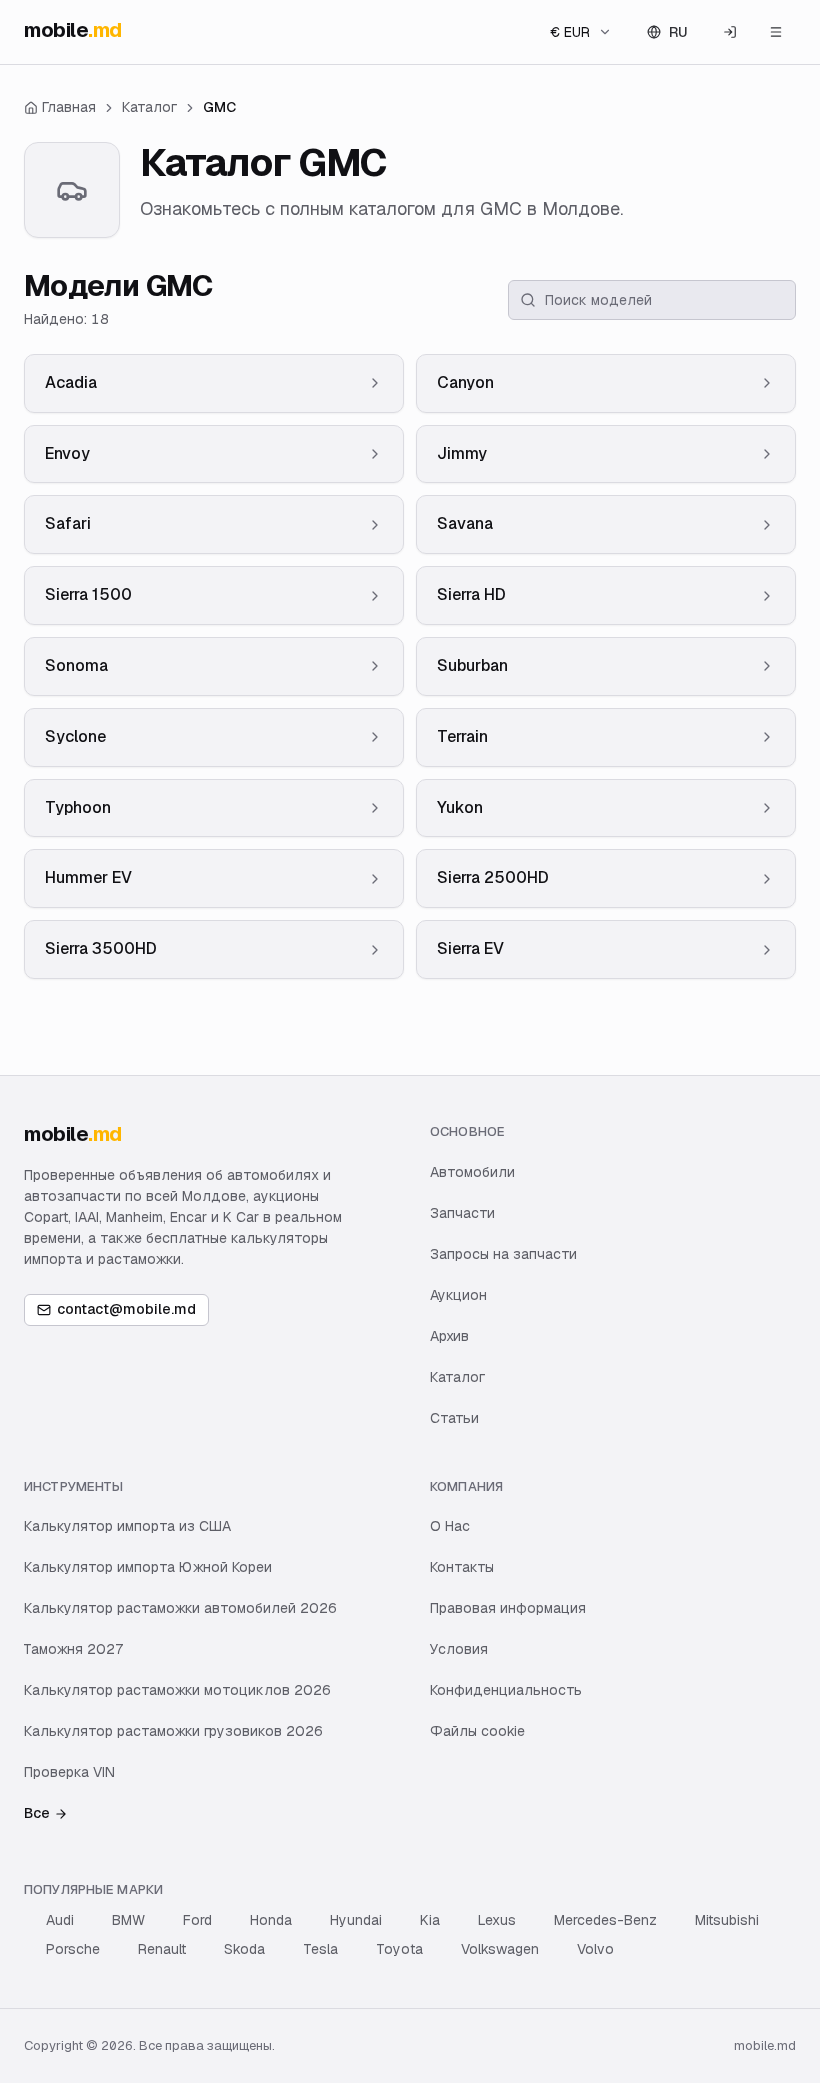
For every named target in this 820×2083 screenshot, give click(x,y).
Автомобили (472, 1172)
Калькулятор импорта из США (127, 1526)
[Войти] (730, 32)
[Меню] (776, 32)
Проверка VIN (69, 1772)
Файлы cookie (477, 1731)
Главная (69, 107)
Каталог (457, 1377)
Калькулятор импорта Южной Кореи (148, 1567)
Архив (449, 1336)
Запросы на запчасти (503, 1254)
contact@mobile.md (126, 1309)
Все (37, 1813)
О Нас (450, 1526)
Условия (459, 1649)
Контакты (462, 1567)
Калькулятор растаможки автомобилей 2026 (180, 1608)
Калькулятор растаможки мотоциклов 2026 (177, 1690)
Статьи (454, 1418)
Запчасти (462, 1213)
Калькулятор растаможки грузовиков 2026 (173, 1731)
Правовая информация (508, 1608)
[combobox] (581, 32)
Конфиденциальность (506, 1690)
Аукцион (458, 1295)
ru (678, 32)
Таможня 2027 (73, 1649)
